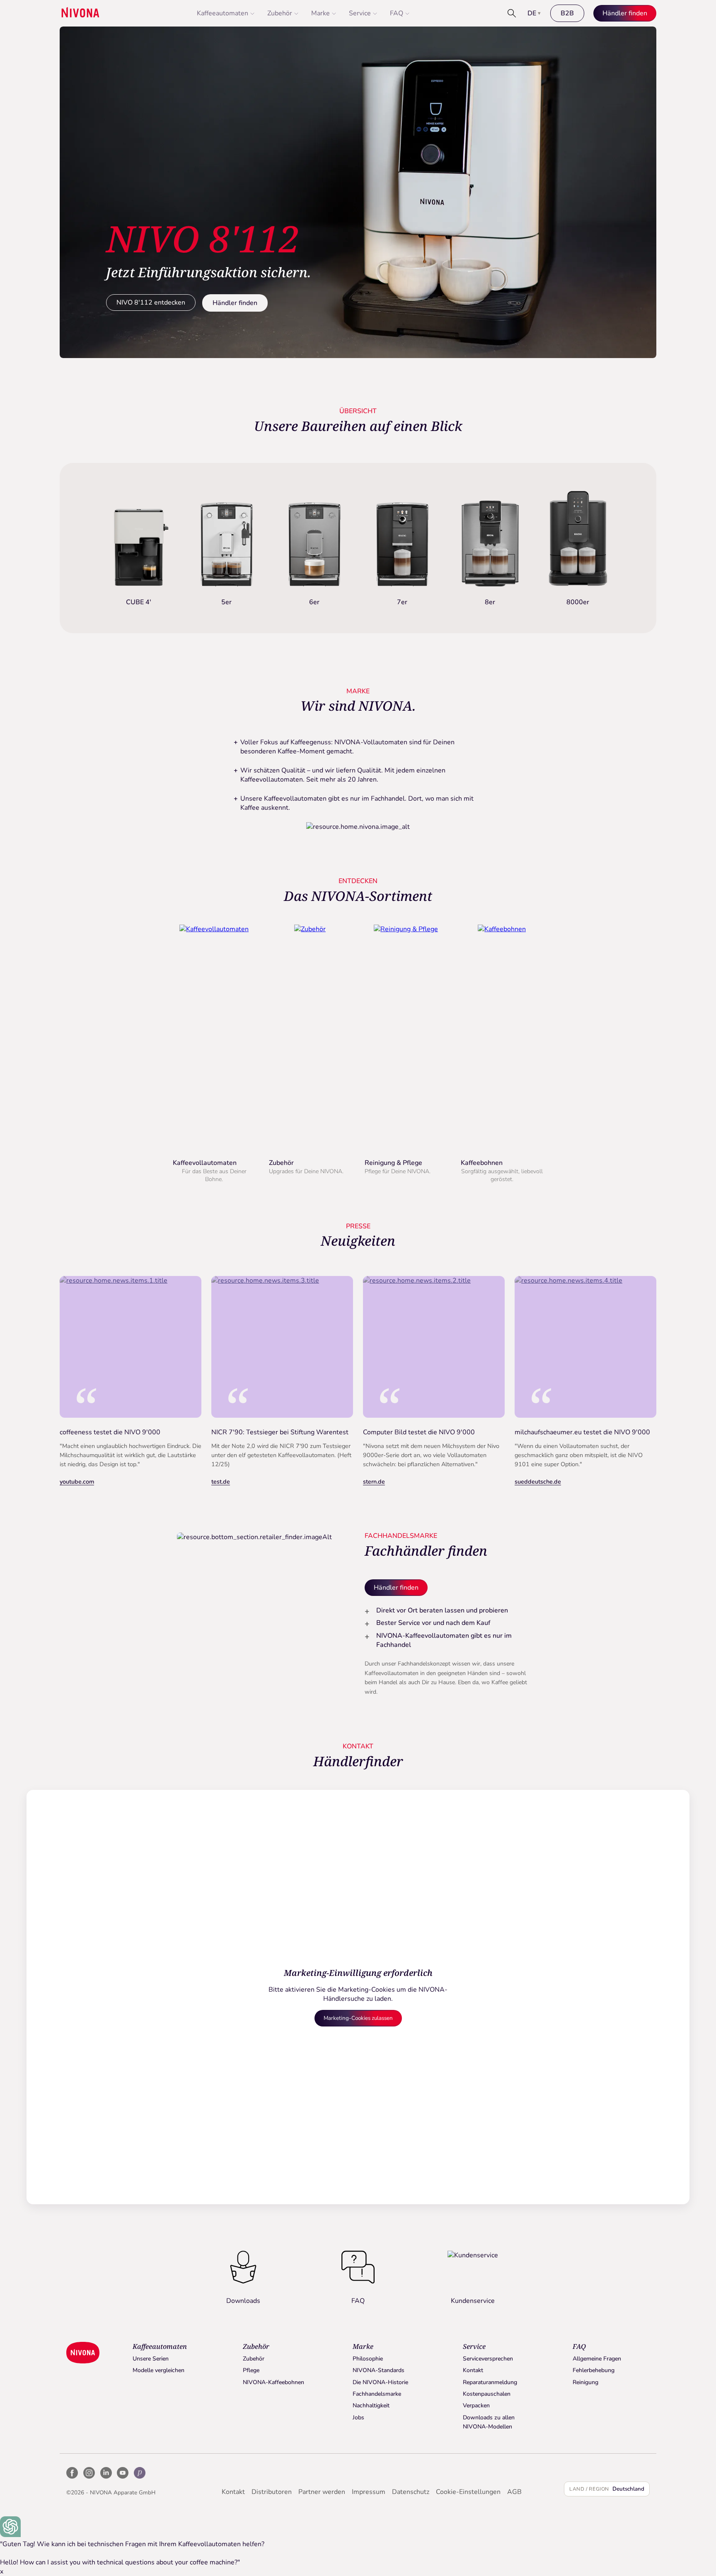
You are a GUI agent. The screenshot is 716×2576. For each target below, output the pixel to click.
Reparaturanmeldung (490, 2382)
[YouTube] (123, 2473)
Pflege (251, 2370)
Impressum (369, 2492)
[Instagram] (89, 2473)
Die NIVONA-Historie (380, 2382)
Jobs (358, 2417)
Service (360, 13)
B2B (567, 13)
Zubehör (280, 13)
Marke (321, 13)
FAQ (397, 13)
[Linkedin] (106, 2473)
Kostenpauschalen (487, 2394)
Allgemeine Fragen (597, 2359)
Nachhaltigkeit (371, 2405)
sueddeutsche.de (538, 1482)
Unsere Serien (151, 2359)
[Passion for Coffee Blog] (140, 2473)
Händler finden (235, 303)
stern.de (374, 1482)
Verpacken (476, 2405)
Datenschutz (411, 2492)
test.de (221, 1482)
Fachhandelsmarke (377, 2394)
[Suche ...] (512, 13)
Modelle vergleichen (158, 2370)
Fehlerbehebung (594, 2370)
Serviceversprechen (488, 2359)
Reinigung (585, 2382)
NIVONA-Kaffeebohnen (273, 2382)
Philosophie (368, 2359)
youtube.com (77, 1482)
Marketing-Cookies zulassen (358, 2018)
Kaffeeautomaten (223, 13)
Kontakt (473, 2370)
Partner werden (322, 2492)
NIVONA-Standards (379, 2370)
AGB (514, 2492)
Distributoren (272, 2492)
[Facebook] (72, 2473)
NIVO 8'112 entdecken (151, 303)
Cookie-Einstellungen (468, 2492)
